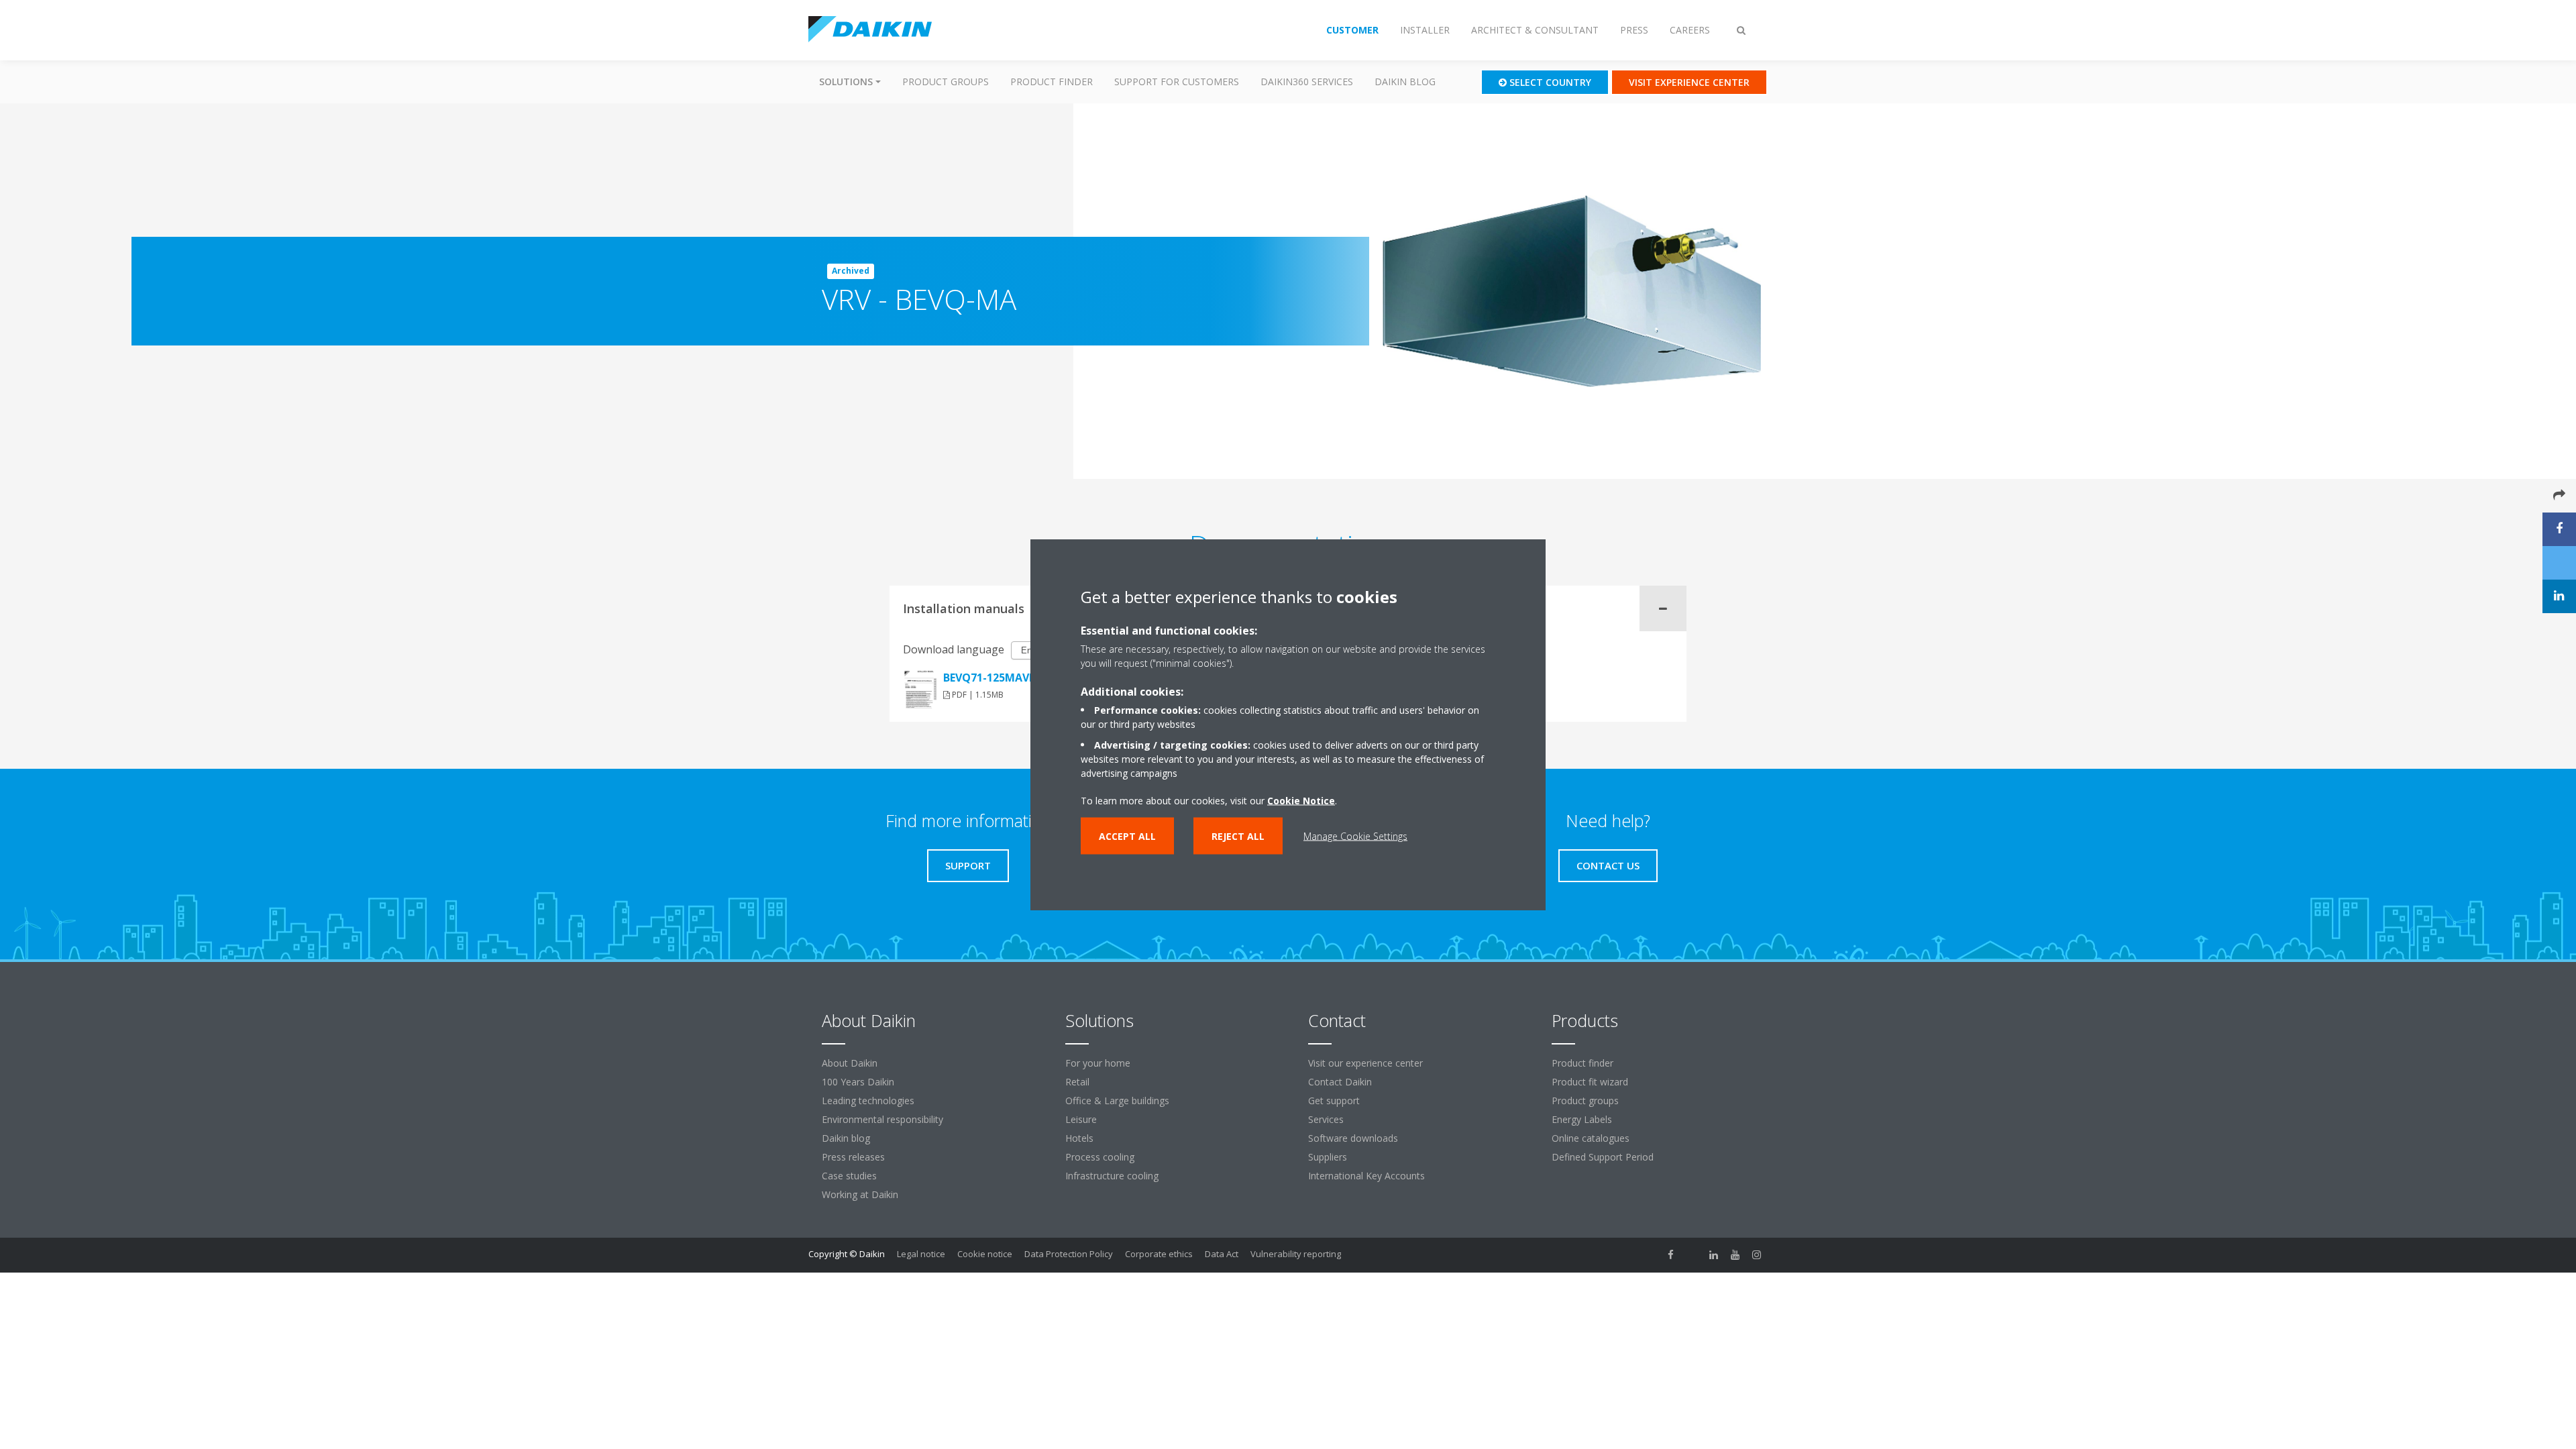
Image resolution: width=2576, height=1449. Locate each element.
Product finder (1052, 82)
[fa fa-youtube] (1735, 1255)
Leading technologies (868, 1101)
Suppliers (1328, 1157)
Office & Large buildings (1117, 1101)
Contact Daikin (1340, 1082)
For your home (1098, 1063)
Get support (1334, 1101)
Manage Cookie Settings (1355, 836)
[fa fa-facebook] (1671, 1255)
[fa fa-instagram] (1757, 1255)
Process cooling (1100, 1157)
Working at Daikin (860, 1194)
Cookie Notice (1301, 801)
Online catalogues (1591, 1138)
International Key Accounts (1366, 1176)
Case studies (849, 1176)
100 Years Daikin (858, 1082)
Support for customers (1177, 82)
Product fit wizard (1590, 1082)
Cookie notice (985, 1254)
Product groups (946, 82)
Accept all (1127, 836)
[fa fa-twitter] (1693, 1255)
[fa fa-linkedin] (1714, 1255)
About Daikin (850, 1063)
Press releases (853, 1157)
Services (1326, 1119)
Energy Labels (1582, 1119)
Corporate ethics (1159, 1254)
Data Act (1222, 1254)
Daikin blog (1405, 82)
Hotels (1079, 1138)
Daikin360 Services (1307, 82)
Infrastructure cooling (1112, 1176)
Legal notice (921, 1254)
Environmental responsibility (882, 1119)
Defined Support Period (1604, 1157)
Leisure (1081, 1119)
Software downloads (1353, 1138)
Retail (1077, 1082)
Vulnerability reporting (1296, 1254)
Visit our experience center (1365, 1063)
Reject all (1238, 836)
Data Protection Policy (1069, 1254)
